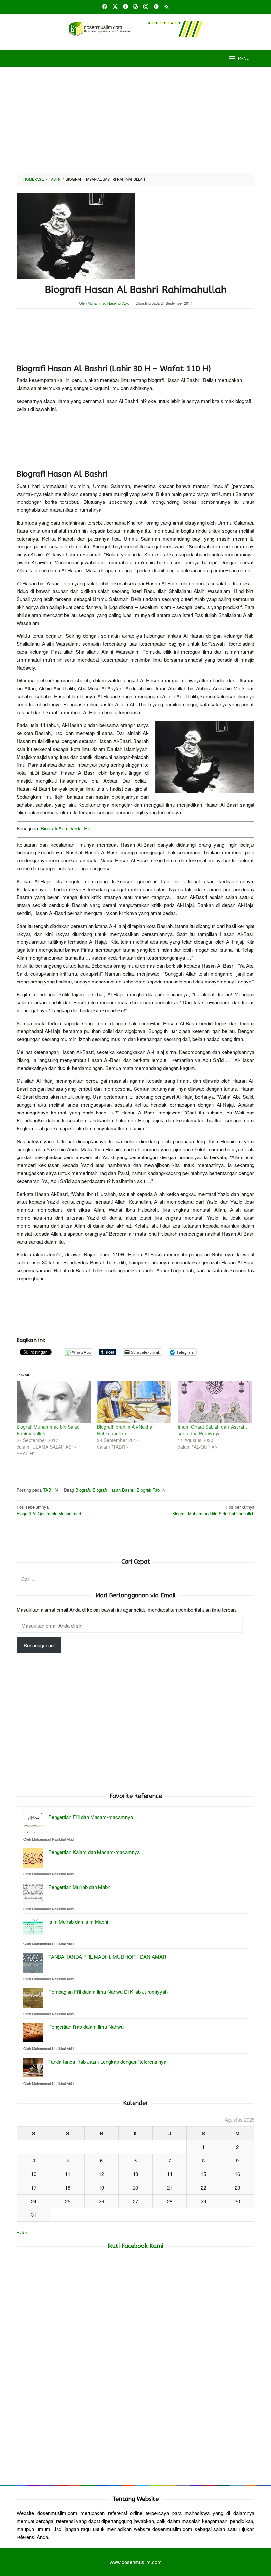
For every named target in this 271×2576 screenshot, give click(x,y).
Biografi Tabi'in (151, 1490)
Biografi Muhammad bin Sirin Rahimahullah (213, 1510)
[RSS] (166, 7)
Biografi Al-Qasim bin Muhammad (49, 1510)
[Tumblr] (125, 7)
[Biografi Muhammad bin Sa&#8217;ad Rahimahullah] (54, 1402)
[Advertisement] (135, 120)
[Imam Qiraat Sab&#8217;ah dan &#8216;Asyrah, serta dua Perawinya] (215, 1402)
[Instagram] (146, 7)
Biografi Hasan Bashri (113, 1490)
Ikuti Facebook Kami (135, 2246)
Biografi (83, 1490)
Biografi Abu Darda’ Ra (65, 828)
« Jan (22, 2232)
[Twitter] (115, 7)
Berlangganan (39, 1645)
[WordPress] (136, 7)
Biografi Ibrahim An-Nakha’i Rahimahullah (126, 1430)
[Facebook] (105, 7)
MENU (244, 58)
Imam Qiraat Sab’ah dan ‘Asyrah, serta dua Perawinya (212, 1430)
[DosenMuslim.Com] (135, 28)
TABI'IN (50, 1490)
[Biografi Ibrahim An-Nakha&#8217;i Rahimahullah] (134, 1402)
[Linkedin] (156, 7)
